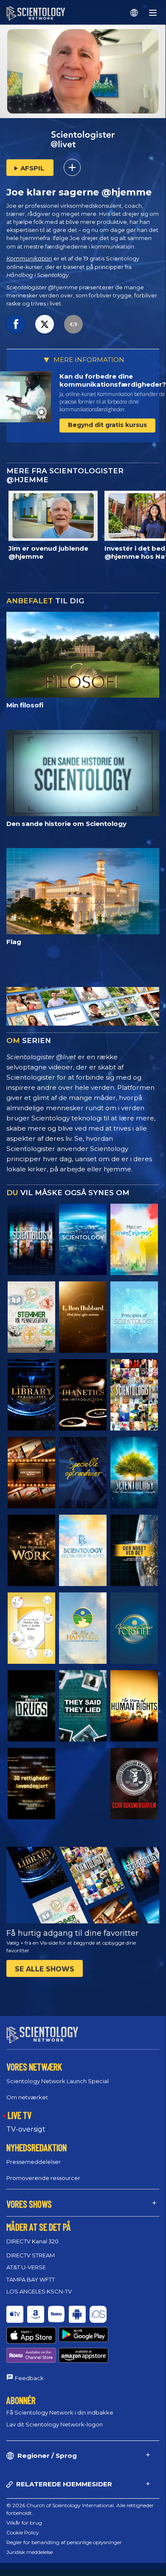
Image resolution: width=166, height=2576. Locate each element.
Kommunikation (29, 259)
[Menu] (153, 13)
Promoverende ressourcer (43, 2178)
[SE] (134, 1317)
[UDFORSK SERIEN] (31, 1239)
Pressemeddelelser (34, 2162)
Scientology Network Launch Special (58, 2081)
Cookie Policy (23, 2532)
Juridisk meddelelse (30, 2552)
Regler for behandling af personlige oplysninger (64, 2542)
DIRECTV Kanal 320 (32, 2241)
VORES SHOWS (29, 2204)
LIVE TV (20, 2115)
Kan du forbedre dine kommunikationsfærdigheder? (113, 380)
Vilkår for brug (24, 2523)
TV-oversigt (26, 2129)
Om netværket (27, 2097)
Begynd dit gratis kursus (107, 425)
